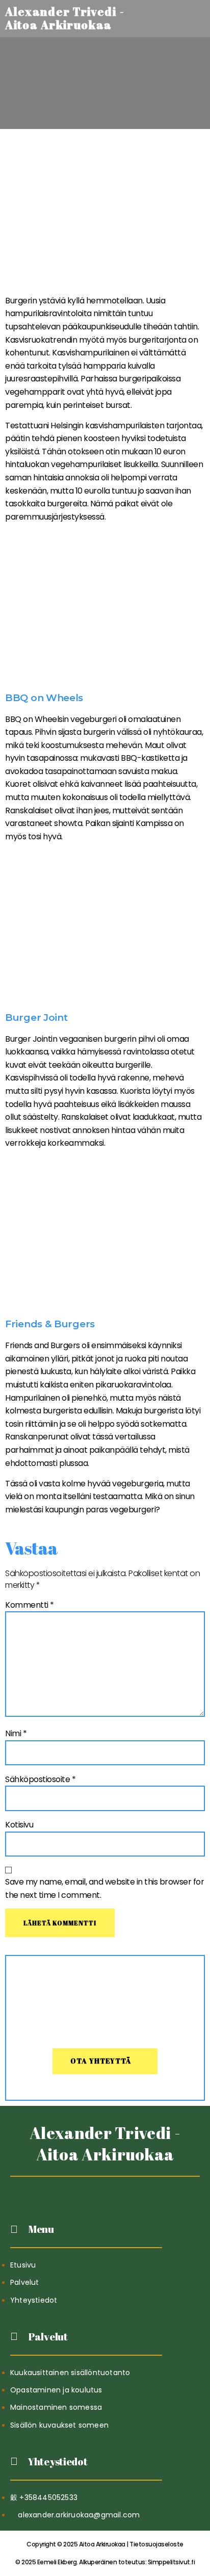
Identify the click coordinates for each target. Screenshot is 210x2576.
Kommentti (30, 1605)
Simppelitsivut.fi (105, 2562)
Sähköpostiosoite (40, 1779)
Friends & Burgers (50, 1324)
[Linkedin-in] (105, 2189)
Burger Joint (36, 1017)
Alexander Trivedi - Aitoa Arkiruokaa (105, 2143)
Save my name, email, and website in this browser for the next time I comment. (104, 1888)
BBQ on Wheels (44, 698)
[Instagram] (130, 2189)
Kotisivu (19, 1825)
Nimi (16, 1733)
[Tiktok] (80, 2189)
